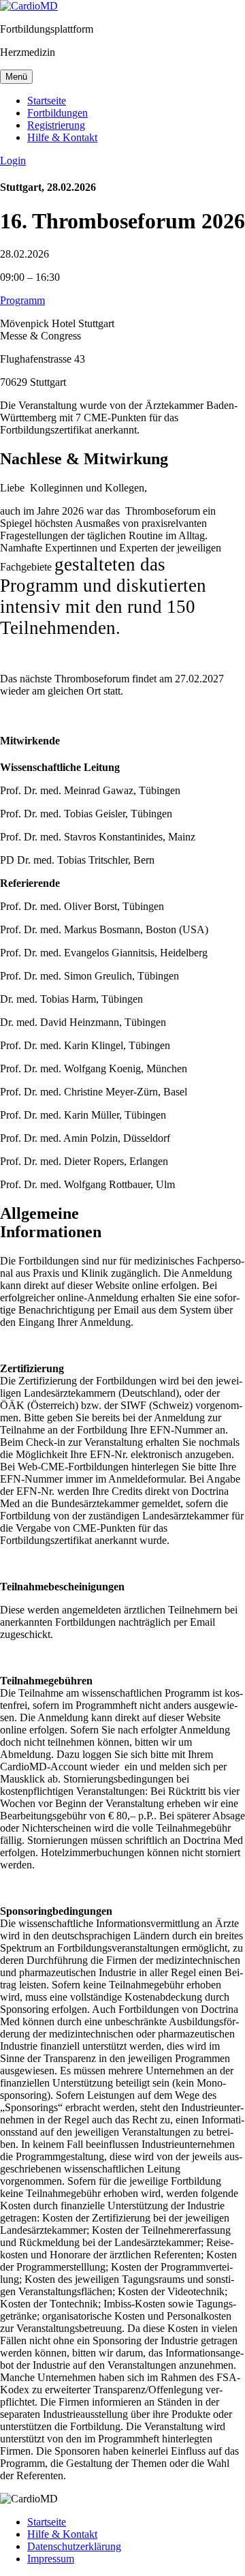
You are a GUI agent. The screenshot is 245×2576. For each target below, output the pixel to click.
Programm (22, 300)
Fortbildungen (58, 113)
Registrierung (56, 125)
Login (13, 161)
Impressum (51, 2559)
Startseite (47, 101)
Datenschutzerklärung (74, 2546)
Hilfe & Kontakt (62, 137)
